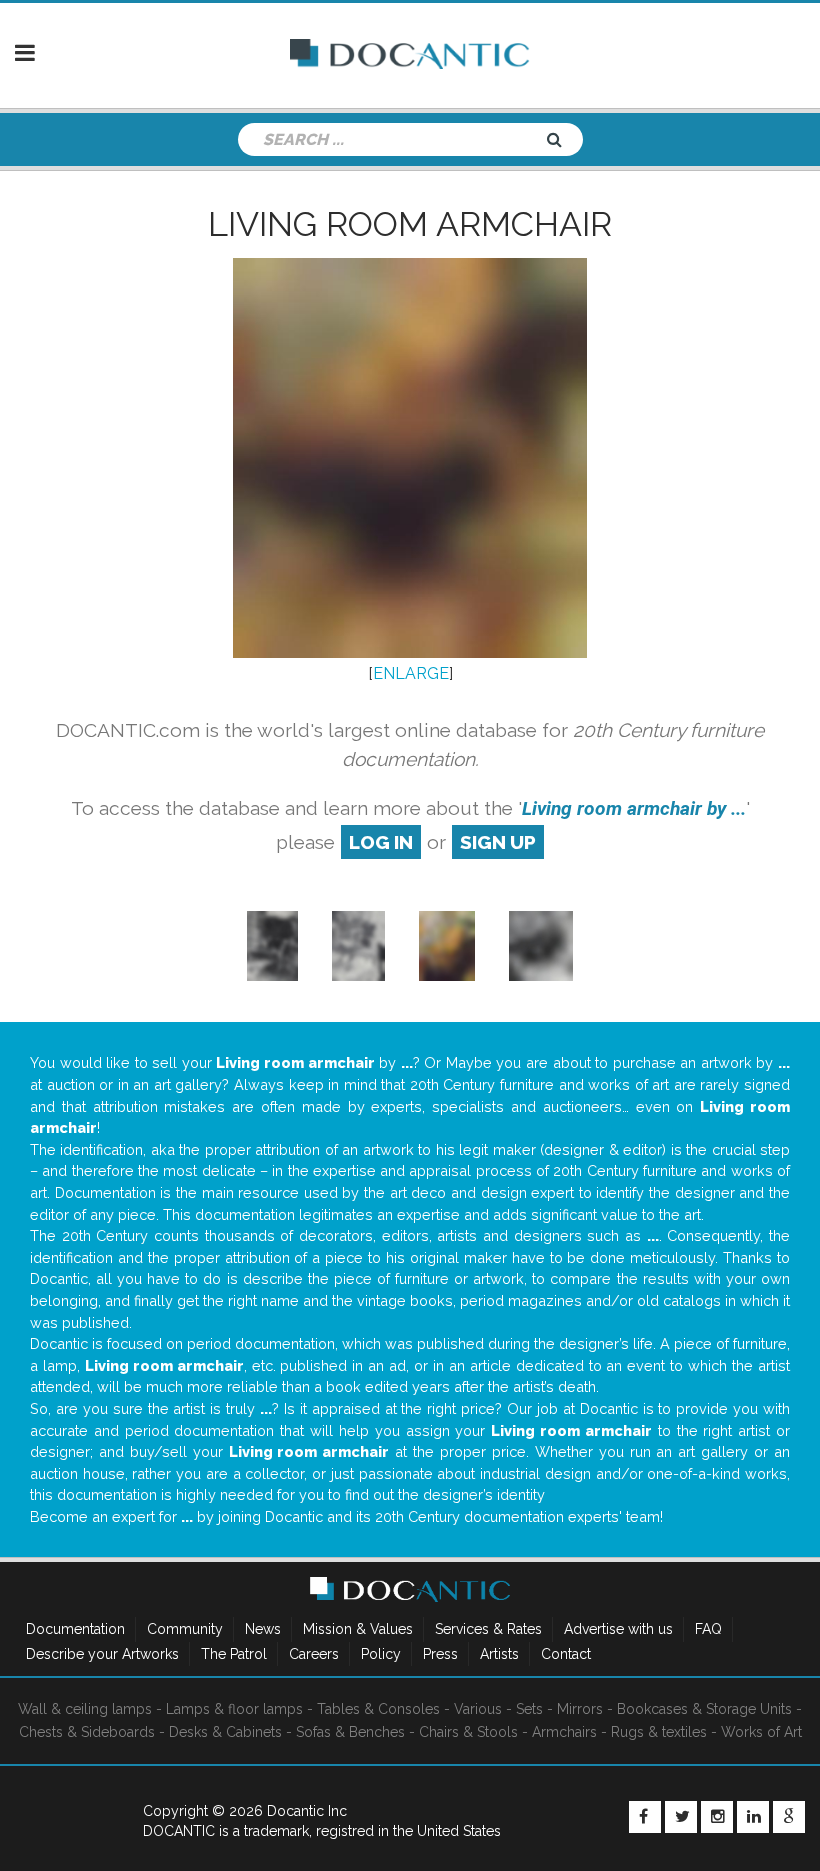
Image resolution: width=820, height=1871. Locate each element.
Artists (499, 1654)
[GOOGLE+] (789, 1817)
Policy (381, 1654)
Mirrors (580, 1709)
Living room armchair (410, 224)
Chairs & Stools (468, 1732)
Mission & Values (358, 1629)
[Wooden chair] (446, 945)
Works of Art (761, 1732)
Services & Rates (488, 1629)
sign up (498, 842)
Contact (566, 1654)
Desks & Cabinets (225, 1732)
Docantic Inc (307, 1811)
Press (440, 1654)
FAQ (708, 1629)
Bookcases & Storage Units (704, 1709)
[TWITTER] (681, 1817)
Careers (314, 1654)
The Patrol (234, 1654)
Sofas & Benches (350, 1732)
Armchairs (564, 1732)
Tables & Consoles (378, 1709)
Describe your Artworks (102, 1654)
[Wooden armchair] (272, 945)
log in (381, 842)
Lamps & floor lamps (234, 1709)
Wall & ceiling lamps (85, 1709)
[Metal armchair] (541, 945)
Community (185, 1629)
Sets (529, 1709)
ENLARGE (411, 673)
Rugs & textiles (659, 1732)
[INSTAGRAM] (717, 1817)
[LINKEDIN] (753, 1817)
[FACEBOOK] (645, 1817)
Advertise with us (618, 1629)
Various (478, 1709)
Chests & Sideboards (87, 1732)
